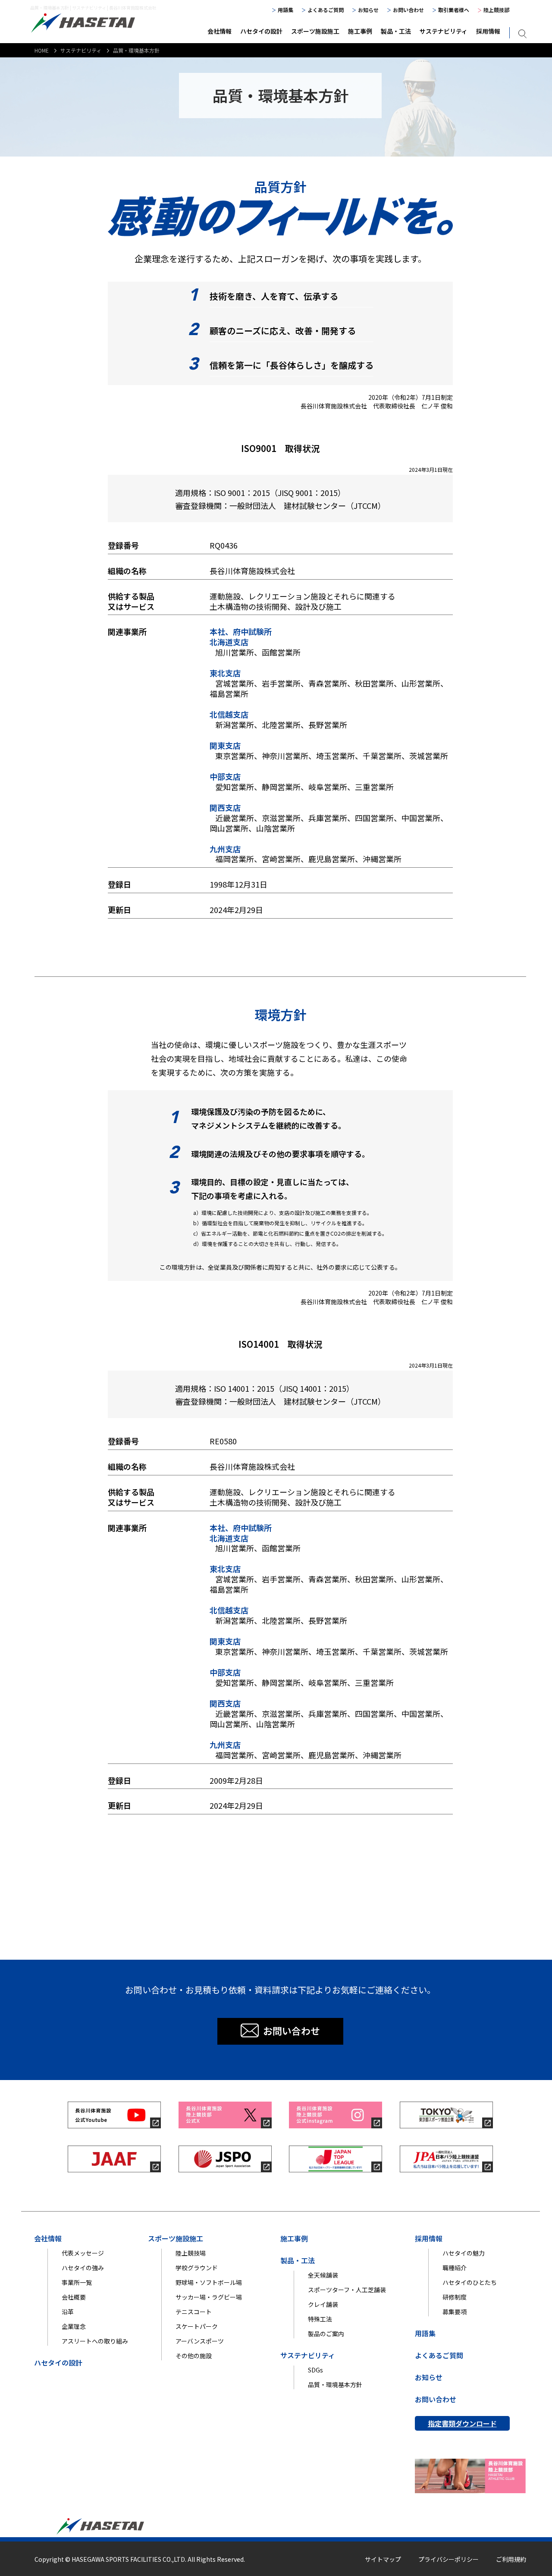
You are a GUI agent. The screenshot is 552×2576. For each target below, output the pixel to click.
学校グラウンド (197, 2268)
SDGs (315, 2370)
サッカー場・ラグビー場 (209, 2297)
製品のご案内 (326, 2334)
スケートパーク (197, 2326)
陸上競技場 (191, 2253)
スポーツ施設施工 (315, 31)
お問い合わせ (408, 10)
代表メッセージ (83, 2253)
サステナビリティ (444, 31)
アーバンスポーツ (200, 2341)
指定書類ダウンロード (462, 2423)
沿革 (68, 2312)
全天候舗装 (323, 2275)
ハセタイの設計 (261, 31)
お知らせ (368, 10)
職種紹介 (455, 2268)
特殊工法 (320, 2319)
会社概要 (74, 2297)
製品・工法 (396, 31)
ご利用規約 (511, 2559)
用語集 (285, 10)
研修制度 (455, 2297)
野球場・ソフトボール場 (209, 2282)
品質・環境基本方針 (335, 2385)
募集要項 (455, 2312)
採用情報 (488, 31)
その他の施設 (194, 2356)
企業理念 (74, 2326)
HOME (42, 50)
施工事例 (360, 31)
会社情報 (220, 31)
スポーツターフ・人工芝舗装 (347, 2290)
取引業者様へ (454, 10)
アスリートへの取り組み (95, 2341)
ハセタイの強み (83, 2268)
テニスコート (194, 2312)
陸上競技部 (496, 10)
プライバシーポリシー (448, 2559)
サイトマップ (383, 2559)
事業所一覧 (77, 2282)
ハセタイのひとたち (470, 2282)
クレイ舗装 (323, 2304)
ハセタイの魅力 (464, 2253)
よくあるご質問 (326, 10)
